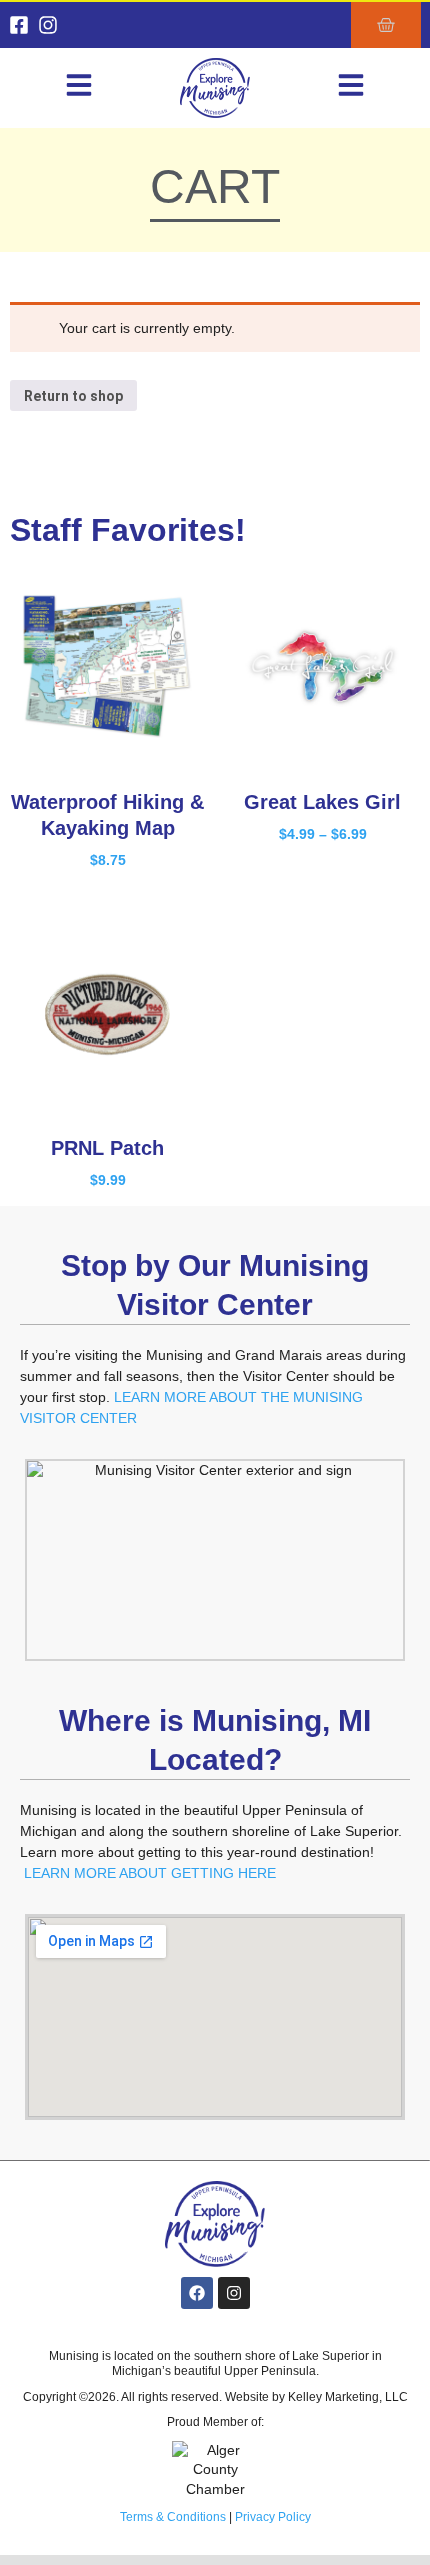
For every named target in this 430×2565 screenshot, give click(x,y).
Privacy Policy (273, 2517)
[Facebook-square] (19, 25)
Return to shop (73, 396)
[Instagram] (48, 25)
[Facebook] (197, 2293)
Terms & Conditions (173, 2517)
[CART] (386, 25)
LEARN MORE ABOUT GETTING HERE (150, 1873)
